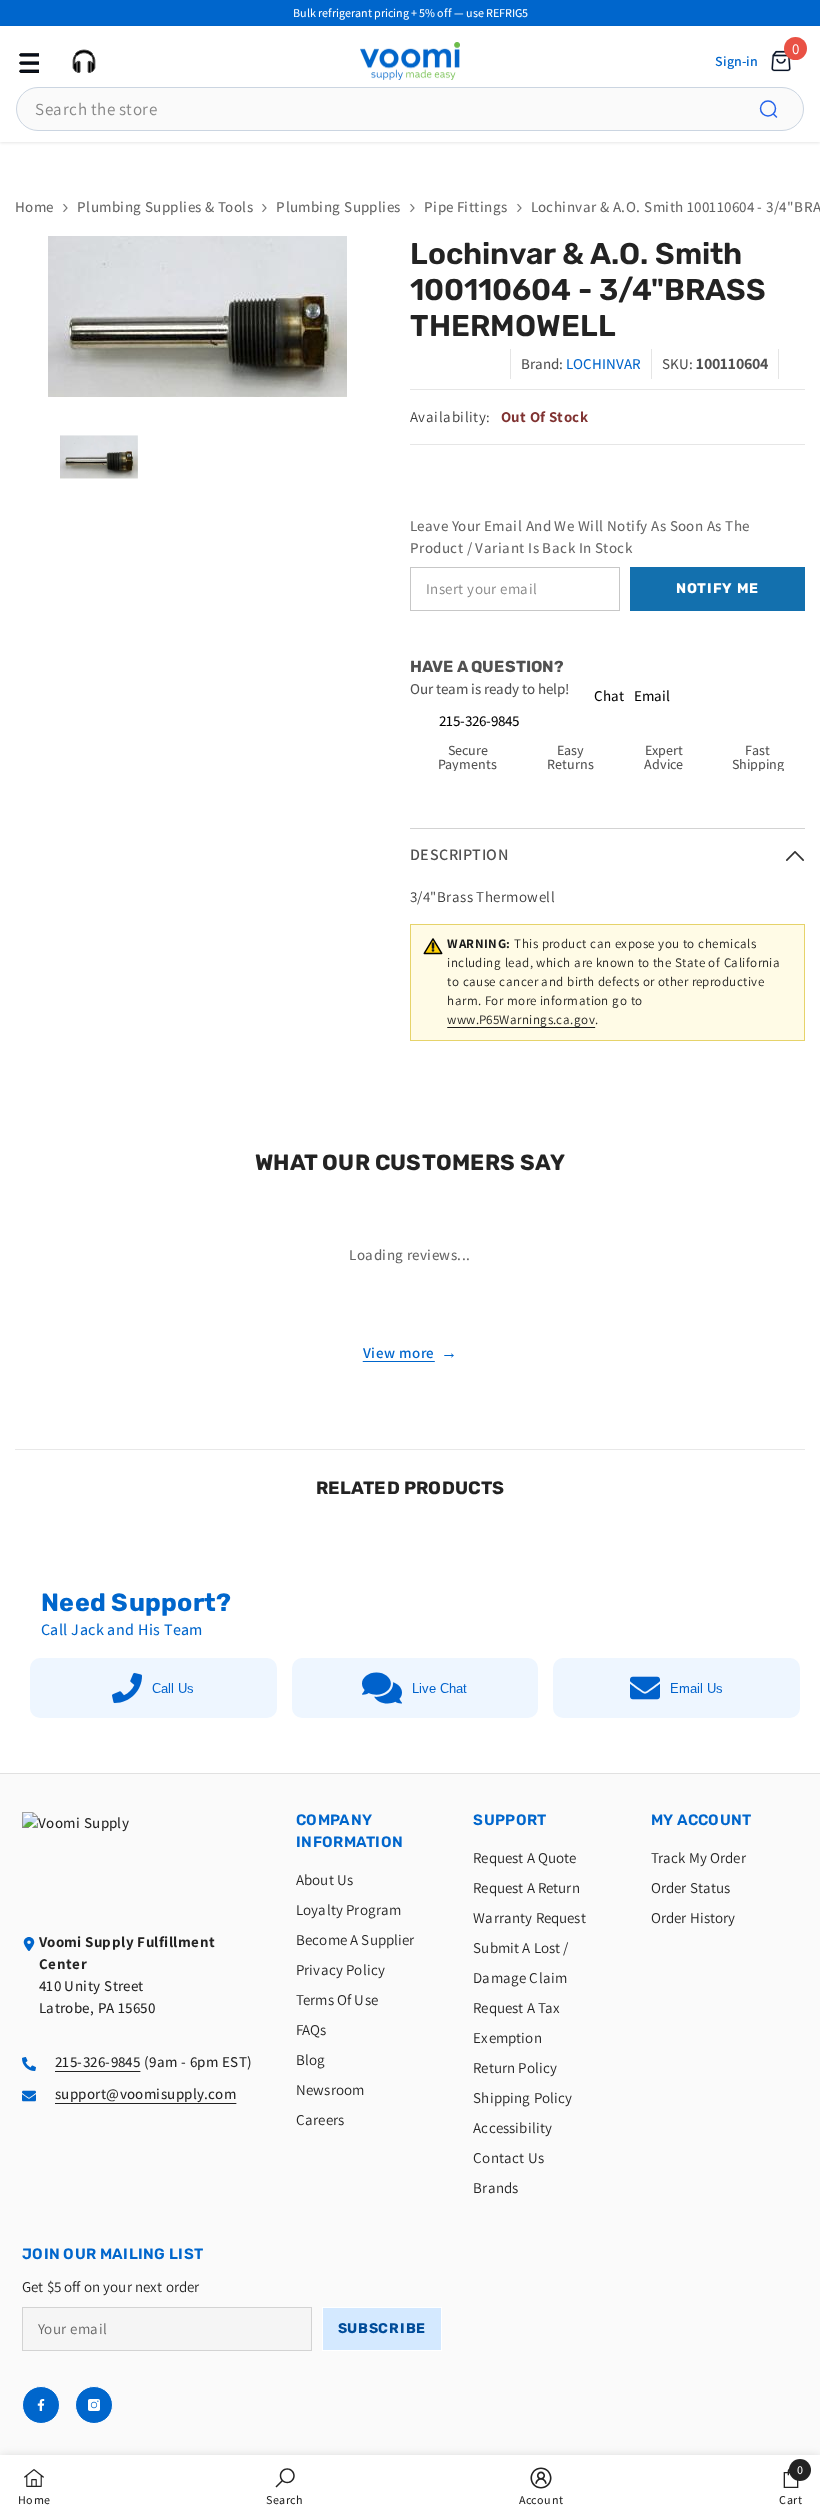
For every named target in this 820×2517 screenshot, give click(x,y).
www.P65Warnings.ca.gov (521, 1019)
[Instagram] (94, 2405)
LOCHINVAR (603, 363)
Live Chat (439, 1688)
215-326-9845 (479, 720)
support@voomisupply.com (145, 2093)
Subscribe (382, 2328)
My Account (701, 1820)
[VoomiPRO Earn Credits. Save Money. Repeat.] (410, 159)
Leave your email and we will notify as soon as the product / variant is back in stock (580, 536)
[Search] (780, 109)
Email (652, 695)
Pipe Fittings (466, 206)
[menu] (27, 61)
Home (34, 206)
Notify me (717, 588)
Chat (609, 695)
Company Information (349, 1831)
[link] (284, 2486)
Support (509, 1820)
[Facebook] (41, 2405)
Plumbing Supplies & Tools (165, 206)
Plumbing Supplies (338, 206)
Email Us (696, 1688)
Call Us (173, 1688)
